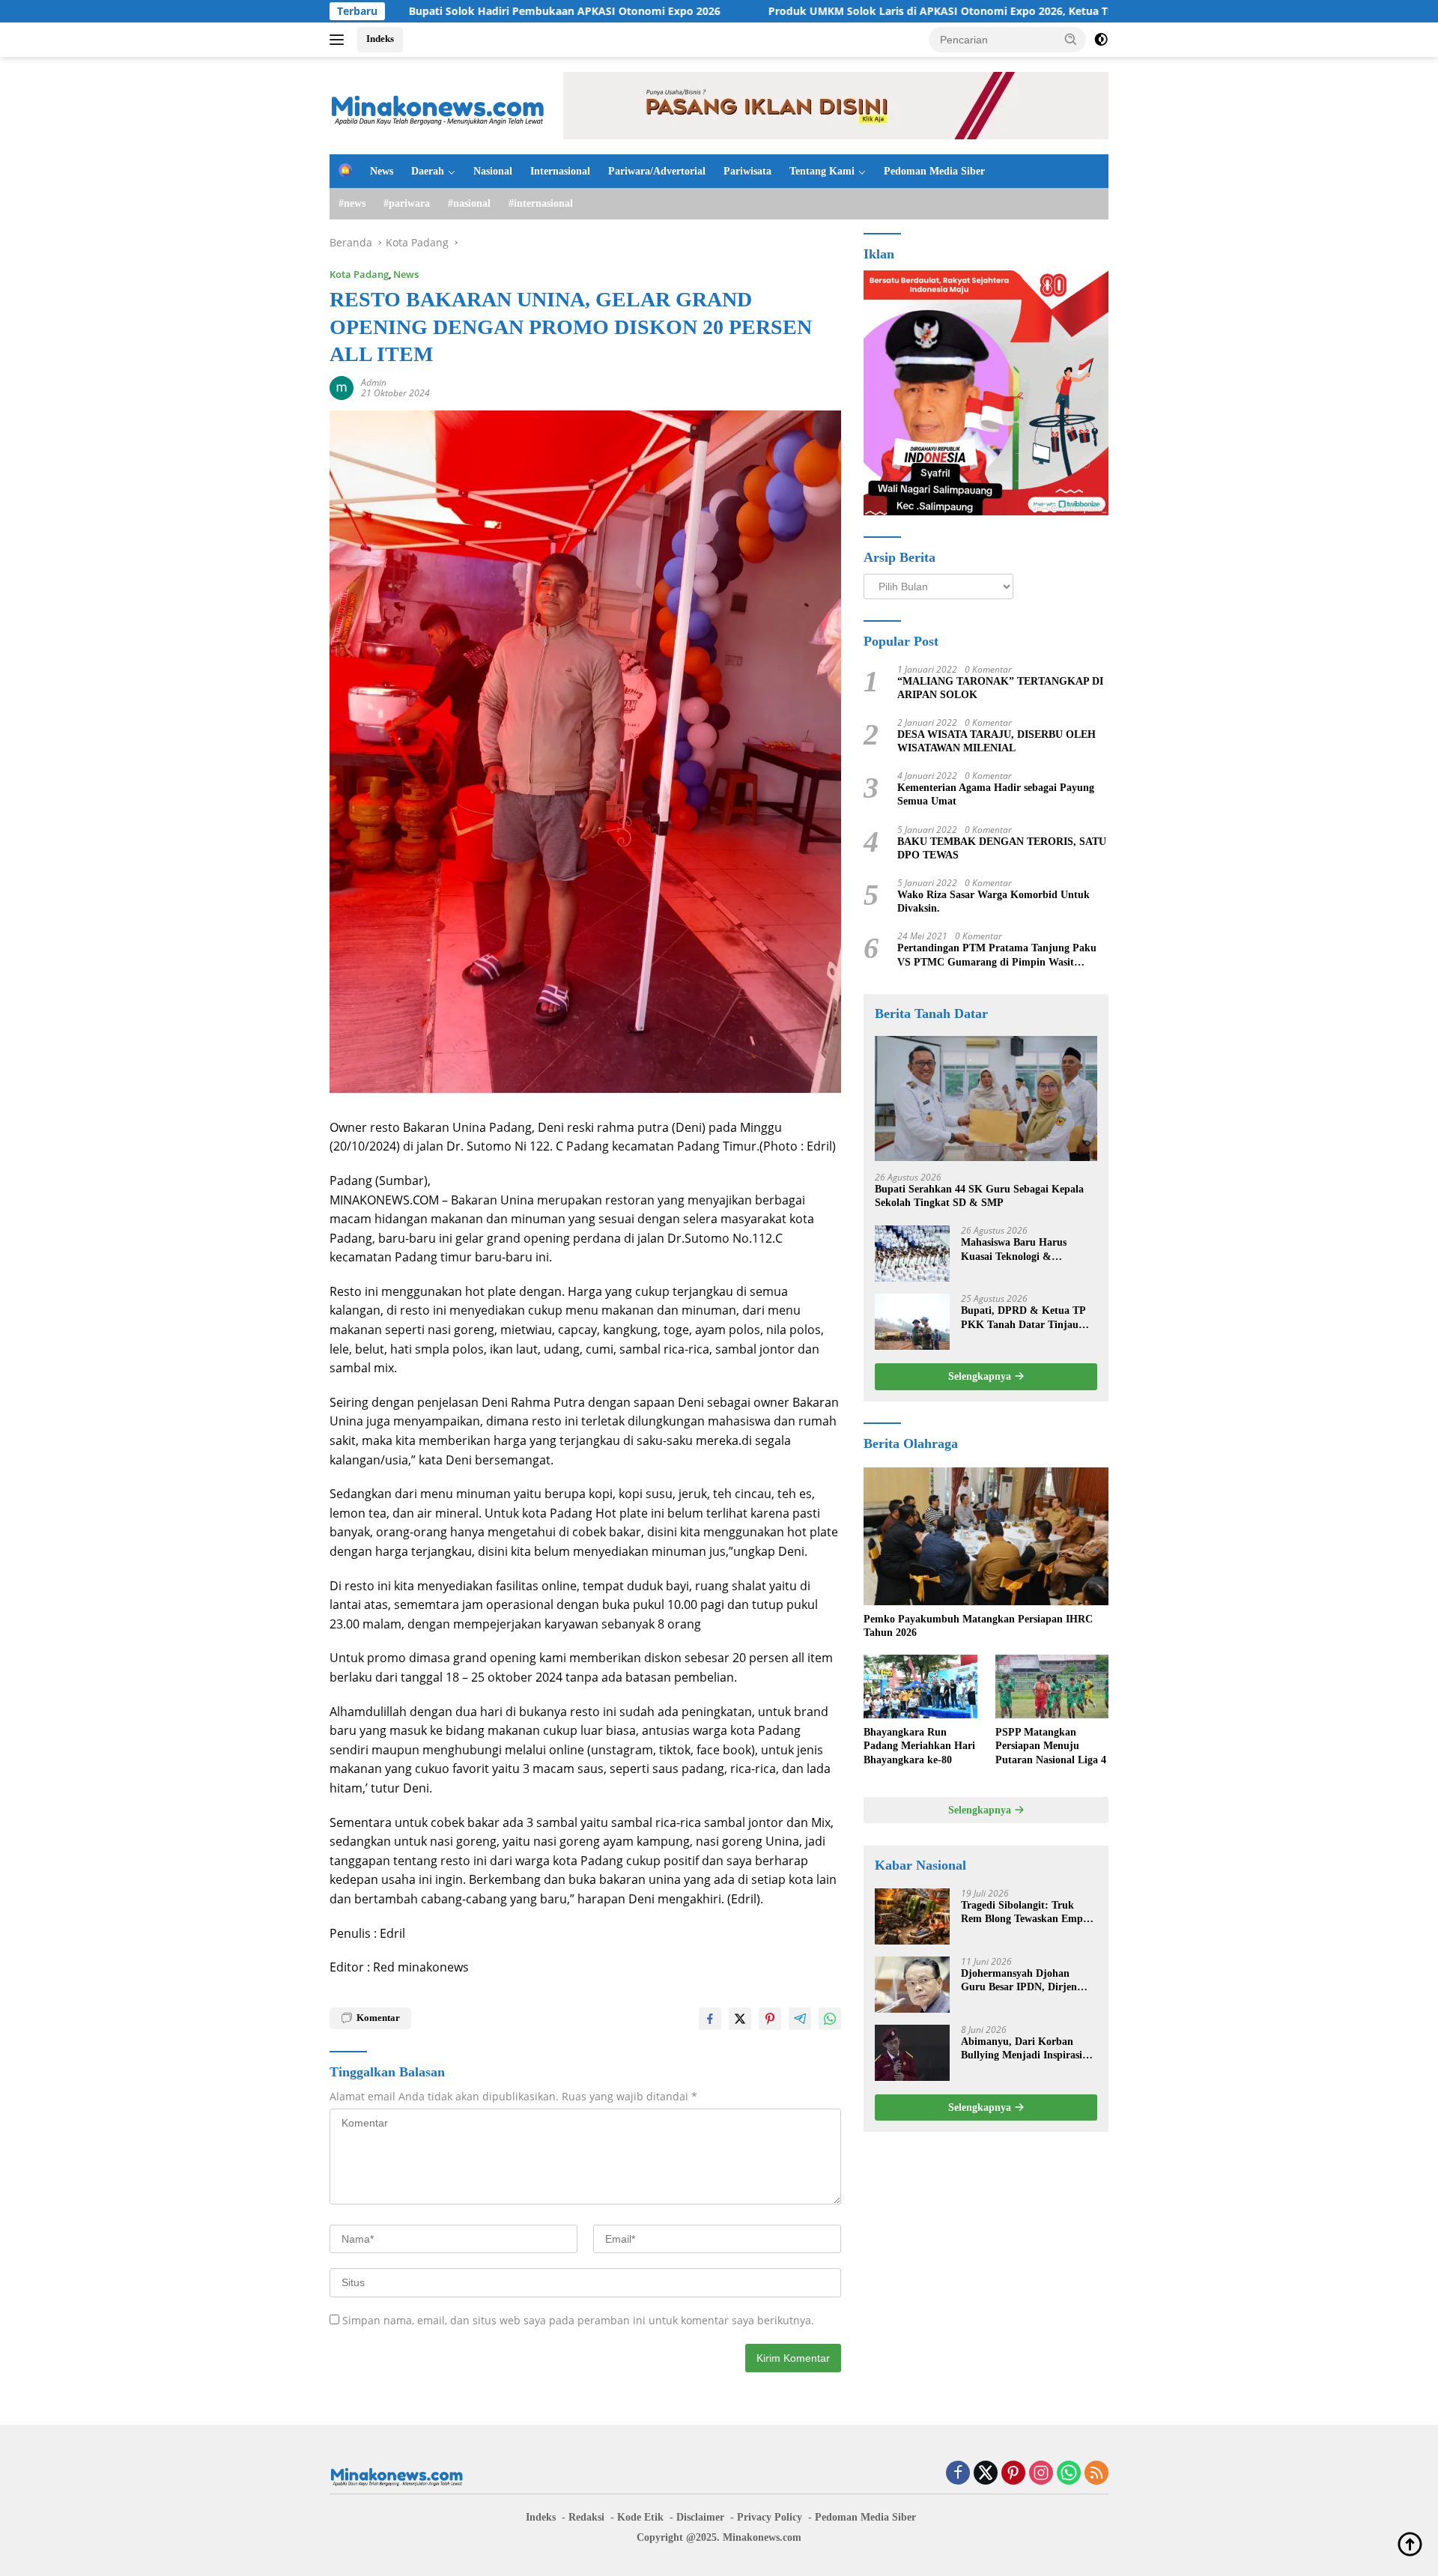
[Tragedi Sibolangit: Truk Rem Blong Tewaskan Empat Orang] (912, 1916)
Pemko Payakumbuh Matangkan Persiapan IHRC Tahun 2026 (978, 1626)
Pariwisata (747, 171)
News (382, 171)
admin (374, 382)
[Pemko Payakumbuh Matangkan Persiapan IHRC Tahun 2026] (986, 1536)
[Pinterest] (1013, 2474)
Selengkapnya (981, 1376)
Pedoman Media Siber (934, 171)
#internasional (541, 203)
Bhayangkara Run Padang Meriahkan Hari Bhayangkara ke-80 (919, 1746)
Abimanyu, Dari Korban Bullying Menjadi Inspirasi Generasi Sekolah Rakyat (1022, 2049)
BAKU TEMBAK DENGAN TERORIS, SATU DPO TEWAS (1002, 848)
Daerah (428, 171)
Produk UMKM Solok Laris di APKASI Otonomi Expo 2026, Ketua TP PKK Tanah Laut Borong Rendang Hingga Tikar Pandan (955, 11)
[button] (1071, 39)
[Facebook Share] (710, 2019)
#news (352, 203)
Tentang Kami (822, 171)
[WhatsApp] (1069, 2474)
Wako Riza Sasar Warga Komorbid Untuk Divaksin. (993, 901)
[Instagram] (1041, 2474)
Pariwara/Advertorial (657, 171)
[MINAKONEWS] (438, 104)
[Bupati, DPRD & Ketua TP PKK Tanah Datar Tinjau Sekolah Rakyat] (912, 1322)
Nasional (493, 171)
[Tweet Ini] (740, 2019)
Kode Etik (640, 2517)
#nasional (469, 203)
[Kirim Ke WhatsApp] (830, 2019)
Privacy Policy (770, 2517)
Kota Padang (359, 274)
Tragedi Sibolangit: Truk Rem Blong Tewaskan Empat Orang (1026, 1913)
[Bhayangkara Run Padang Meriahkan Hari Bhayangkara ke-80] (920, 1686)
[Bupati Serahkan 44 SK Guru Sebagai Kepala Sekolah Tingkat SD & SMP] (986, 1098)
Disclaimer (700, 2517)
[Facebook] (958, 2474)
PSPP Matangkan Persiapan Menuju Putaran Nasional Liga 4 (1051, 1746)
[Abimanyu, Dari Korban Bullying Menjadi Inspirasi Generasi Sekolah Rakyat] (912, 2053)
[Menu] (340, 40)
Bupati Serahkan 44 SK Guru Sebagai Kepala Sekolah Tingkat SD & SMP (979, 1196)
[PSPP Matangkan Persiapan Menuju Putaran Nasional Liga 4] (1052, 1686)
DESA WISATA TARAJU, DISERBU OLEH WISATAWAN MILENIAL (996, 741)
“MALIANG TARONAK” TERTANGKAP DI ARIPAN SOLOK (1000, 688)
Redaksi (586, 2517)
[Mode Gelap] (1101, 40)
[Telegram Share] (800, 2019)
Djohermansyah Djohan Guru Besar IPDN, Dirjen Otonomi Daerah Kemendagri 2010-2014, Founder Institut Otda (1029, 1981)
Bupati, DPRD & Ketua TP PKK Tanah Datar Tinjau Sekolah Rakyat (1023, 1318)
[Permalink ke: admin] (342, 386)
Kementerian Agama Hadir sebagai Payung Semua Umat (996, 794)
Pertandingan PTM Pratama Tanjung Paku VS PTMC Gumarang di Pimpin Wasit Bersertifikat (997, 955)
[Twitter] (986, 2474)
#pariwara (407, 203)
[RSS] (1096, 2474)
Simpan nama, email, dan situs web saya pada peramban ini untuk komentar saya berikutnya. (578, 2320)
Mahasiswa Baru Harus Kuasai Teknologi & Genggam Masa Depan (1014, 1250)
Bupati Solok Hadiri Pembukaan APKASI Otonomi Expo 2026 (438, 11)
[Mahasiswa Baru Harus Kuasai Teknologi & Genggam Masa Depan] (912, 1254)
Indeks (380, 39)
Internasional (560, 171)
